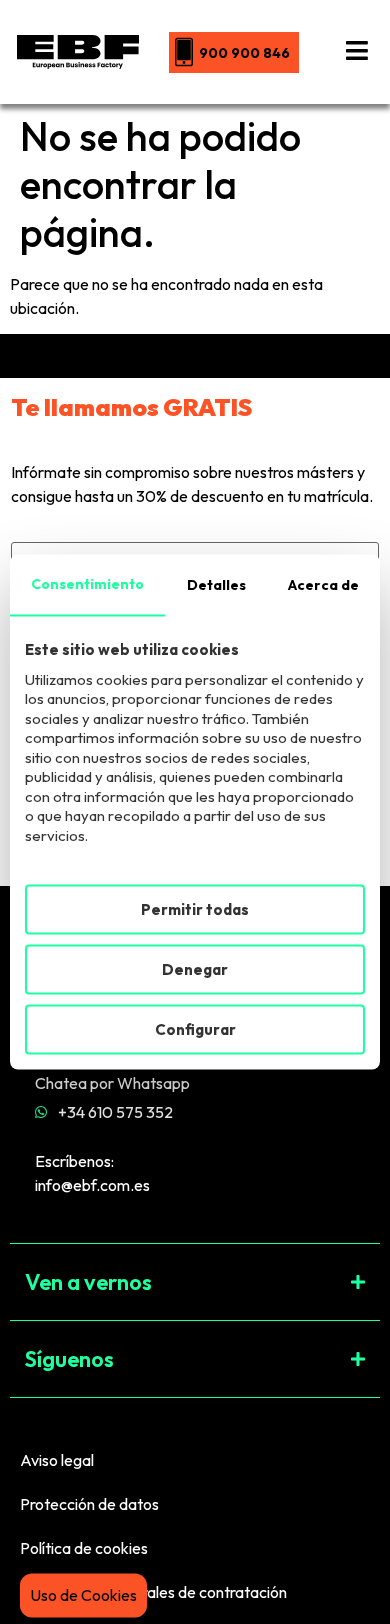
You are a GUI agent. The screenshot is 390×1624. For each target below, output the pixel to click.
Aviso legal (57, 1460)
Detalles (216, 584)
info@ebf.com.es (92, 1185)
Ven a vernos (88, 1282)
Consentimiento (87, 583)
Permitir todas (195, 908)
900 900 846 (244, 53)
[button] (195, 1282)
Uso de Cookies (83, 1595)
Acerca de (323, 584)
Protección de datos (89, 1504)
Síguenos (69, 1359)
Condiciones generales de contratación (153, 1592)
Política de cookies (84, 1548)
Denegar (195, 968)
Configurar (195, 1028)
